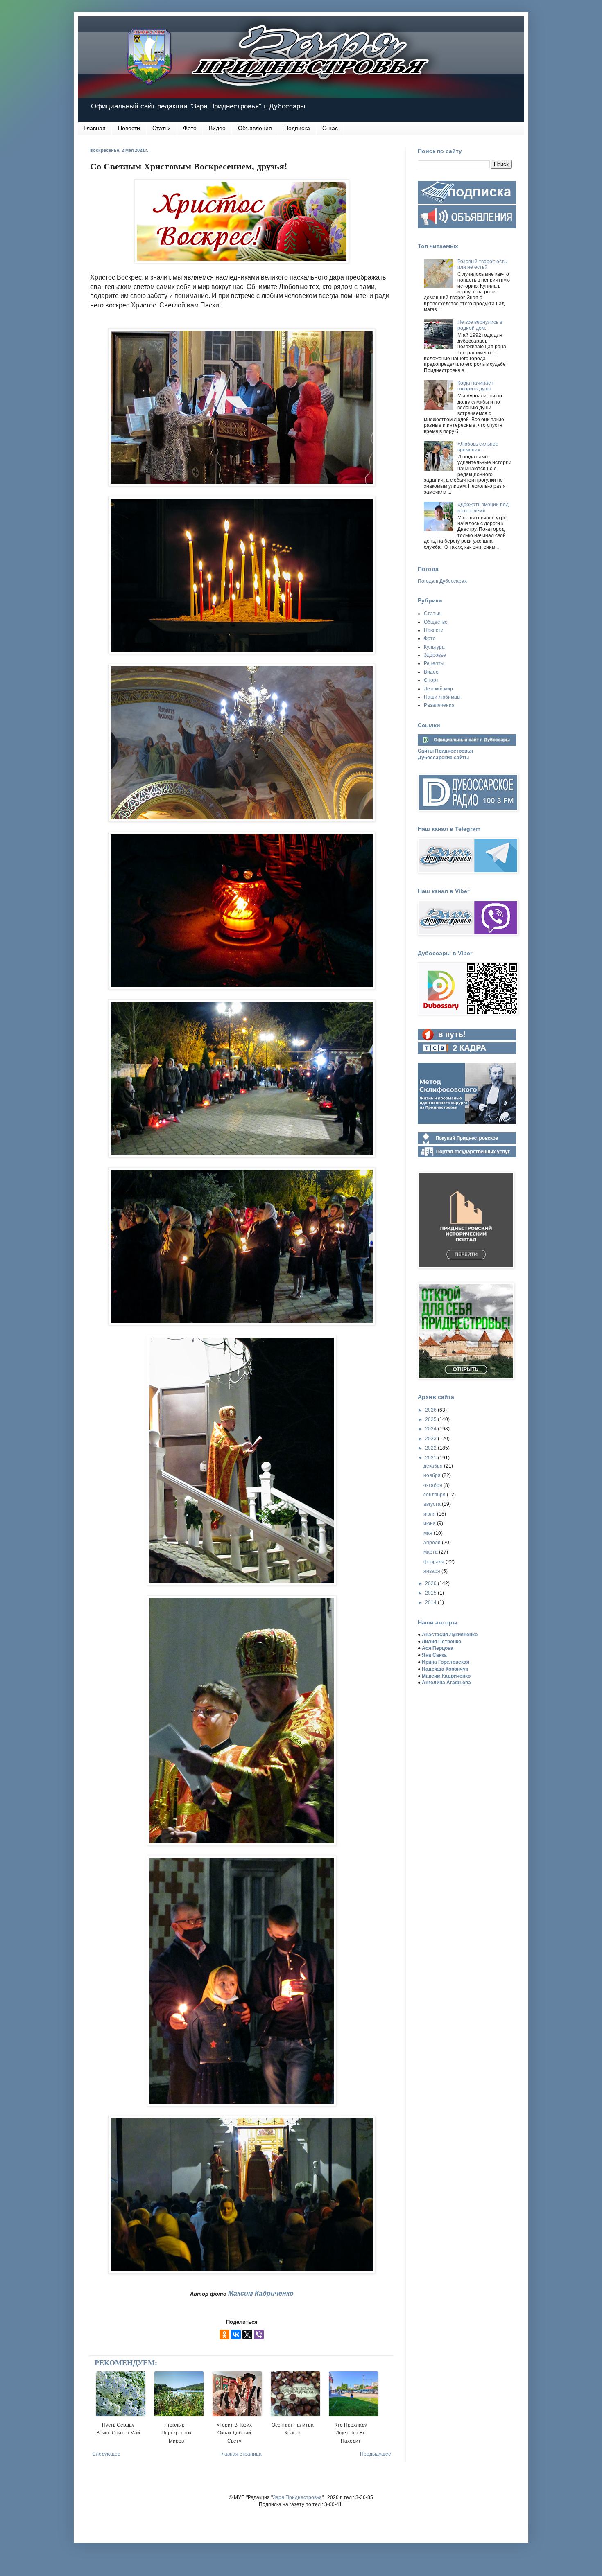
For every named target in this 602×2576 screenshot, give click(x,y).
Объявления (255, 128)
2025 (431, 1419)
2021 (431, 1458)
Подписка (297, 128)
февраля (435, 1562)
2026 (431, 1410)
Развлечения (439, 705)
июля (430, 1514)
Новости (129, 128)
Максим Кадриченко (261, 2293)
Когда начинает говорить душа (475, 386)
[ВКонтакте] (236, 2335)
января (432, 1571)
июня (430, 1523)
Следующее (106, 2454)
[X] (247, 2335)
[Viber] (259, 2335)
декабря (434, 1466)
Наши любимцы (442, 697)
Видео (217, 128)
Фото (190, 128)
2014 (431, 1602)
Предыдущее (376, 2454)
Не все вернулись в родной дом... (480, 325)
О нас (330, 128)
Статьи (162, 128)
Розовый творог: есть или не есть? (482, 264)
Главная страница (240, 2454)
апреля (433, 1543)
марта (431, 1552)
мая (429, 1533)
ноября (433, 1475)
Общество (436, 622)
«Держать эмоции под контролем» (483, 508)
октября (433, 1485)
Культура (434, 647)
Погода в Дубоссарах (442, 581)
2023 (431, 1439)
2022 (431, 1448)
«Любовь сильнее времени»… (478, 447)
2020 (431, 1583)
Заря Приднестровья (297, 2497)
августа (433, 1504)
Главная (95, 128)
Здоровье (435, 655)
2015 (431, 1593)
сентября (435, 1495)
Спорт (431, 680)
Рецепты (434, 663)
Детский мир (438, 689)
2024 (431, 1429)
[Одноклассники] (224, 2335)
